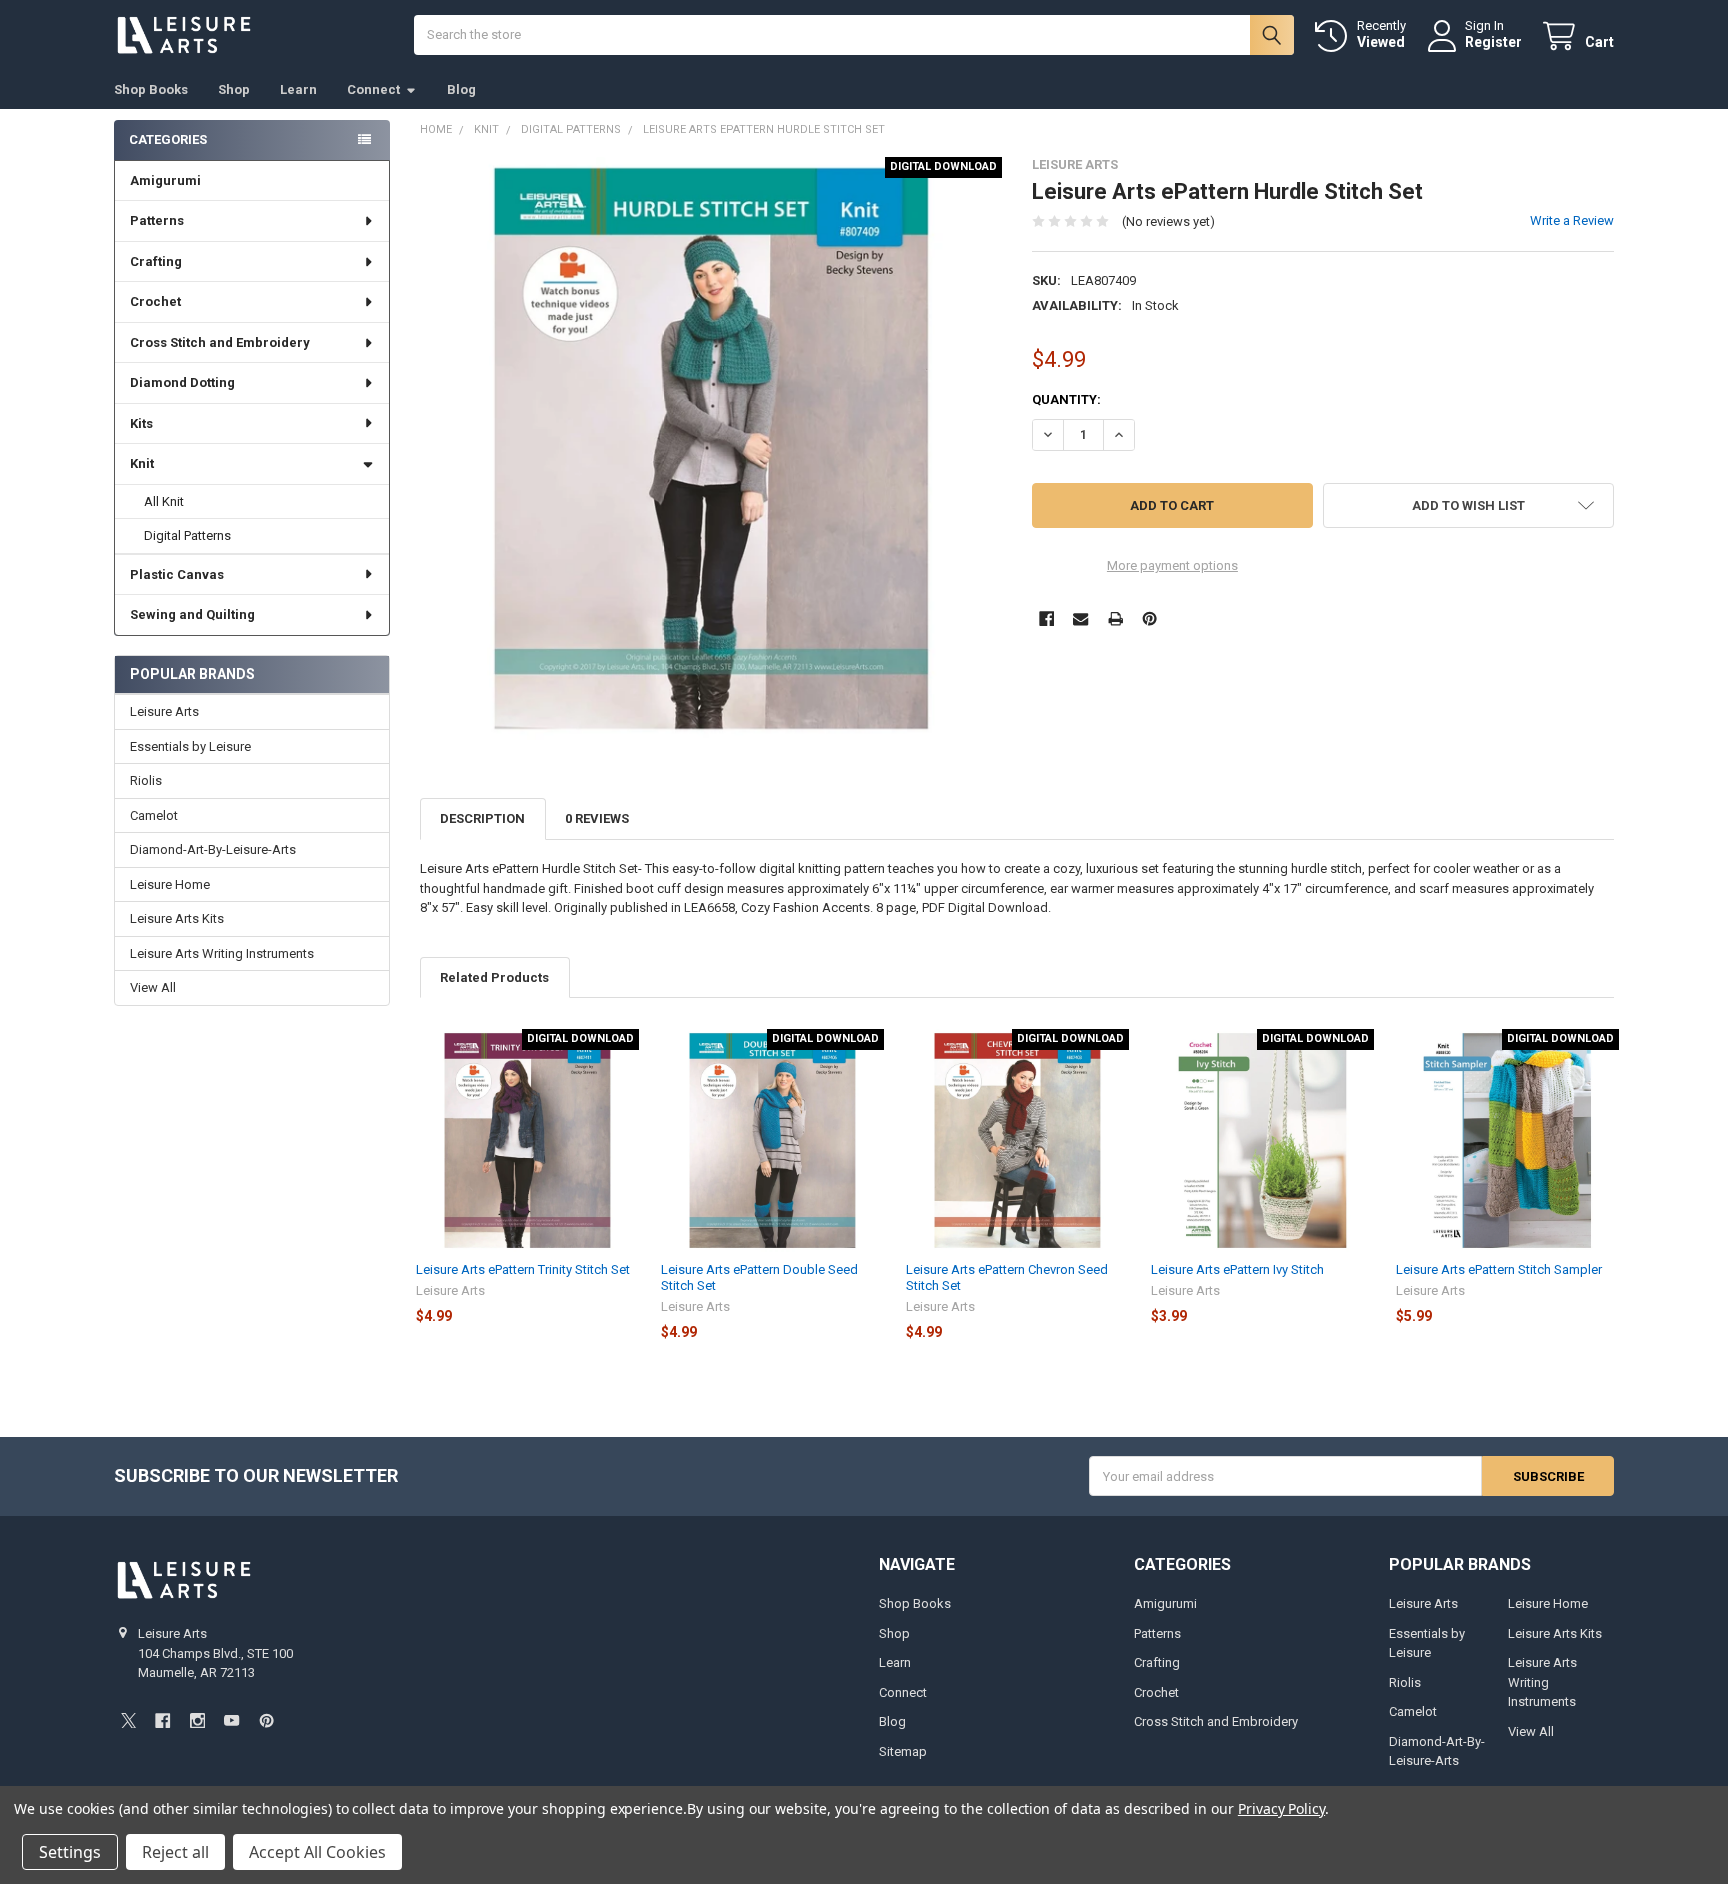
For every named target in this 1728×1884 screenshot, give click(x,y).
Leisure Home (170, 884)
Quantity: (1066, 399)
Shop (234, 89)
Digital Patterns (187, 535)
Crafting (156, 261)
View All (153, 987)
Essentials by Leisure (190, 746)
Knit (142, 463)
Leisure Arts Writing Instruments (222, 953)
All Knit (164, 501)
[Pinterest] (1149, 618)
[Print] (1115, 618)
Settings (70, 1852)
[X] (128, 1720)
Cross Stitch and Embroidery (220, 342)
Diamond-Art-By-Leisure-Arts (213, 849)
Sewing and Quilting (192, 614)
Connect (373, 89)
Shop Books (151, 89)
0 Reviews (597, 818)
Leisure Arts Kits (177, 918)
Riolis (146, 780)
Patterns (157, 220)
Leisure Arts (164, 711)
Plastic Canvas (177, 574)
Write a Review (1572, 220)
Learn (298, 89)
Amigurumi (165, 180)
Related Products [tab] (494, 977)
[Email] (1080, 618)
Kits (141, 423)
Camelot (154, 815)
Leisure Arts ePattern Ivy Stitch (1237, 1269)
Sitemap (903, 1751)
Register (1493, 42)
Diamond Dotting (182, 382)
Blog (461, 89)
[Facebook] (1046, 618)
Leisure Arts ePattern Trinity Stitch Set (523, 1269)
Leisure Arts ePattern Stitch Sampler (1499, 1269)
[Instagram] (197, 1720)
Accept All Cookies (317, 1852)
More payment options (1172, 565)
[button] (1468, 505)
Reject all (175, 1852)
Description (482, 818)
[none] (711, 448)
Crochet (155, 301)
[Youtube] (231, 1720)
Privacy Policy (1281, 1808)
